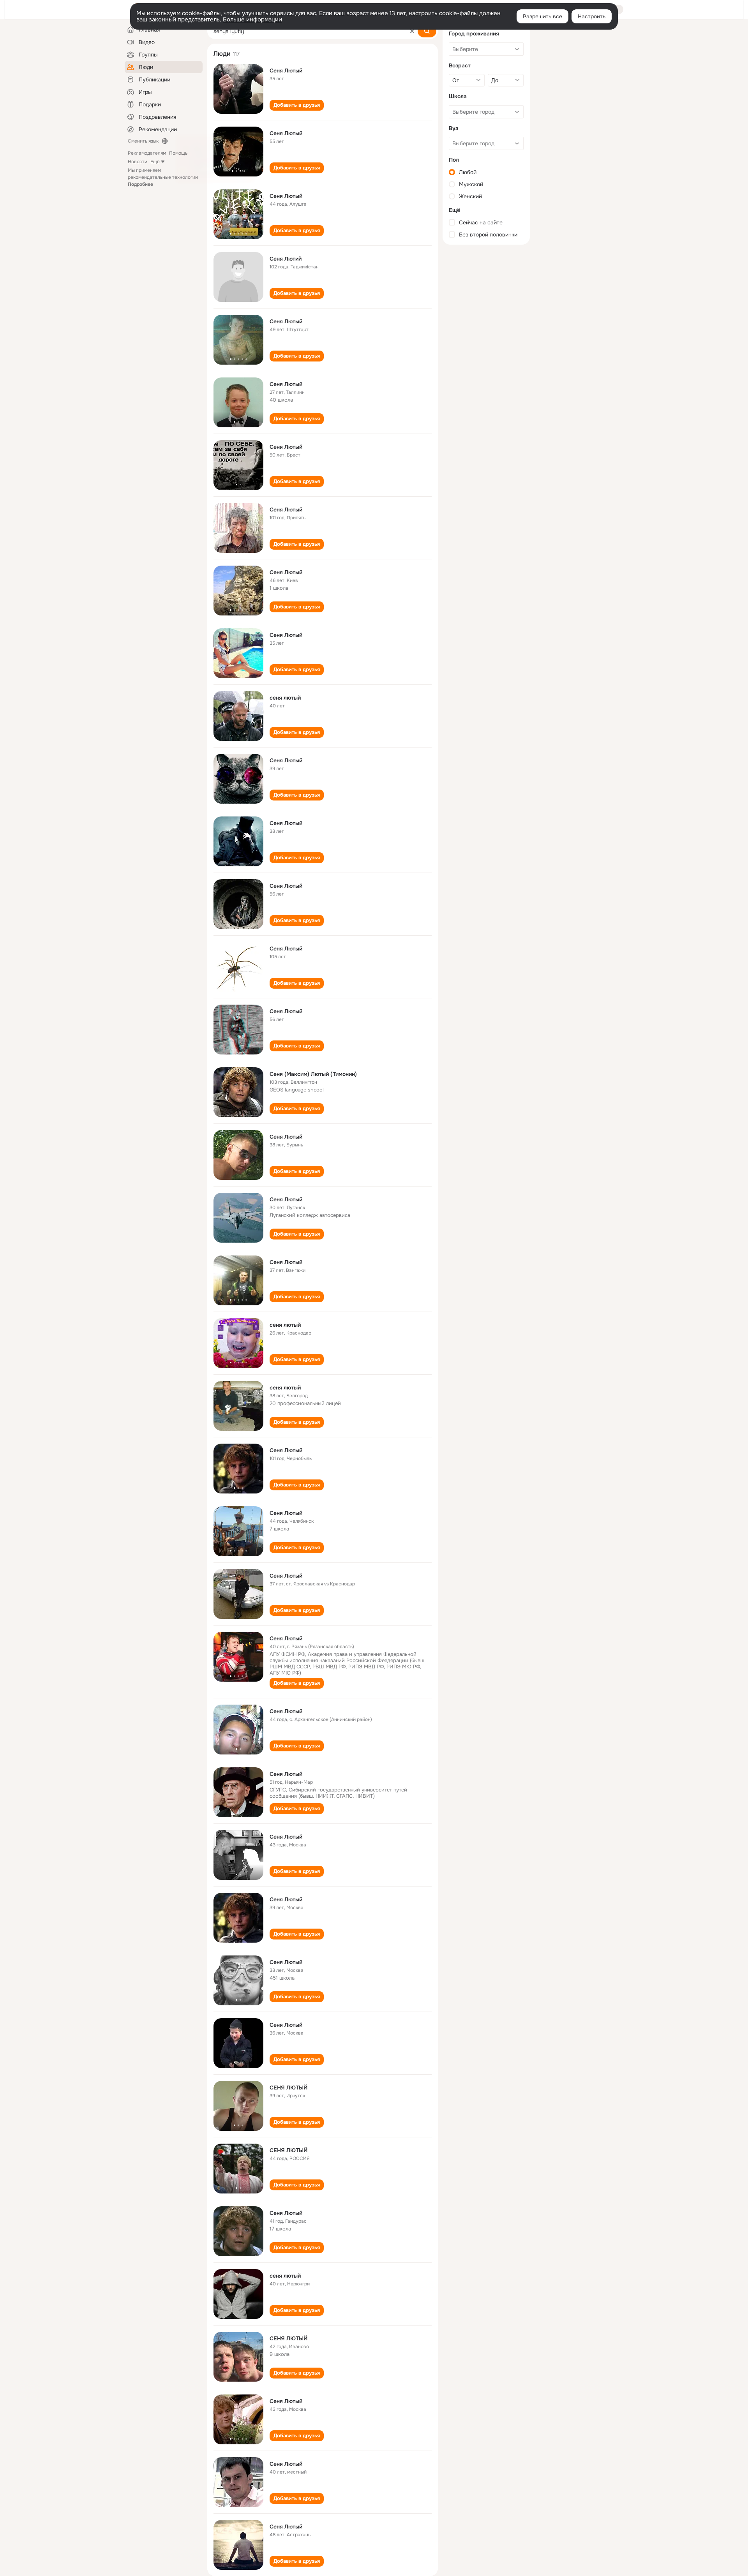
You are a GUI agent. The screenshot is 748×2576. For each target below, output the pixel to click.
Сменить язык (143, 141)
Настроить (592, 16)
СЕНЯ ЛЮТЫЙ (288, 2088)
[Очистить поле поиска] (412, 31)
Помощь (178, 153)
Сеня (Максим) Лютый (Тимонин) (313, 1074)
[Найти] (427, 31)
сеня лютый (285, 698)
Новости (138, 162)
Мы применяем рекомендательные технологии (163, 177)
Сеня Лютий (286, 259)
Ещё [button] (155, 162)
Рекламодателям (147, 153)
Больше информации (252, 19)
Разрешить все (542, 16)
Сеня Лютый (286, 71)
